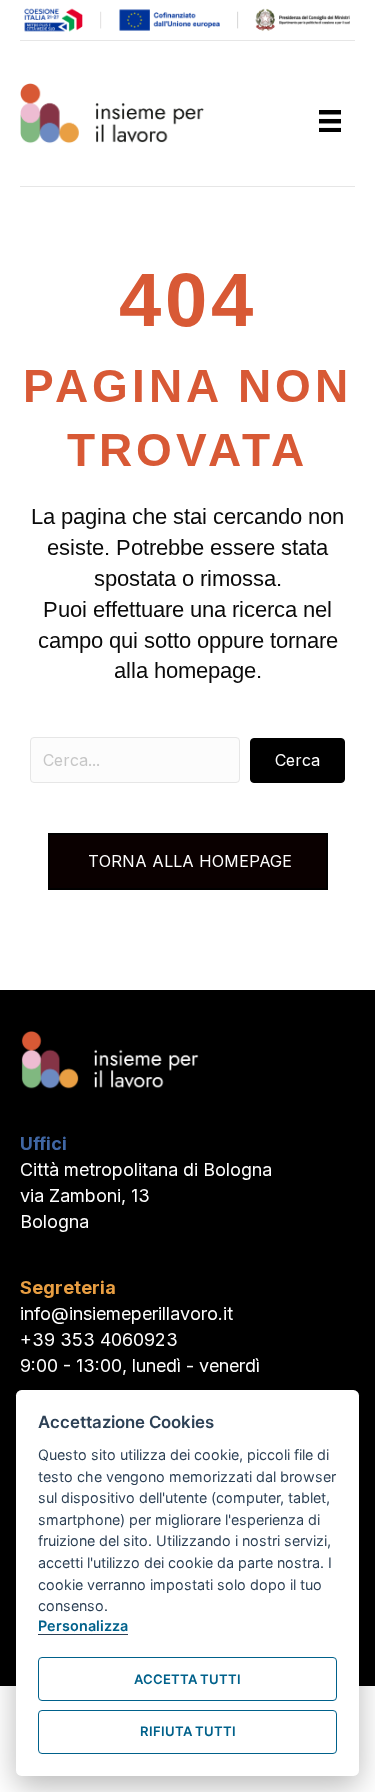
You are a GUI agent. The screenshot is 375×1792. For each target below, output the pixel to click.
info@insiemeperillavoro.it (126, 1313)
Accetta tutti (187, 1679)
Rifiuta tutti (188, 1731)
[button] (297, 760)
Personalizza (83, 1625)
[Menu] (330, 121)
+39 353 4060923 (99, 1339)
